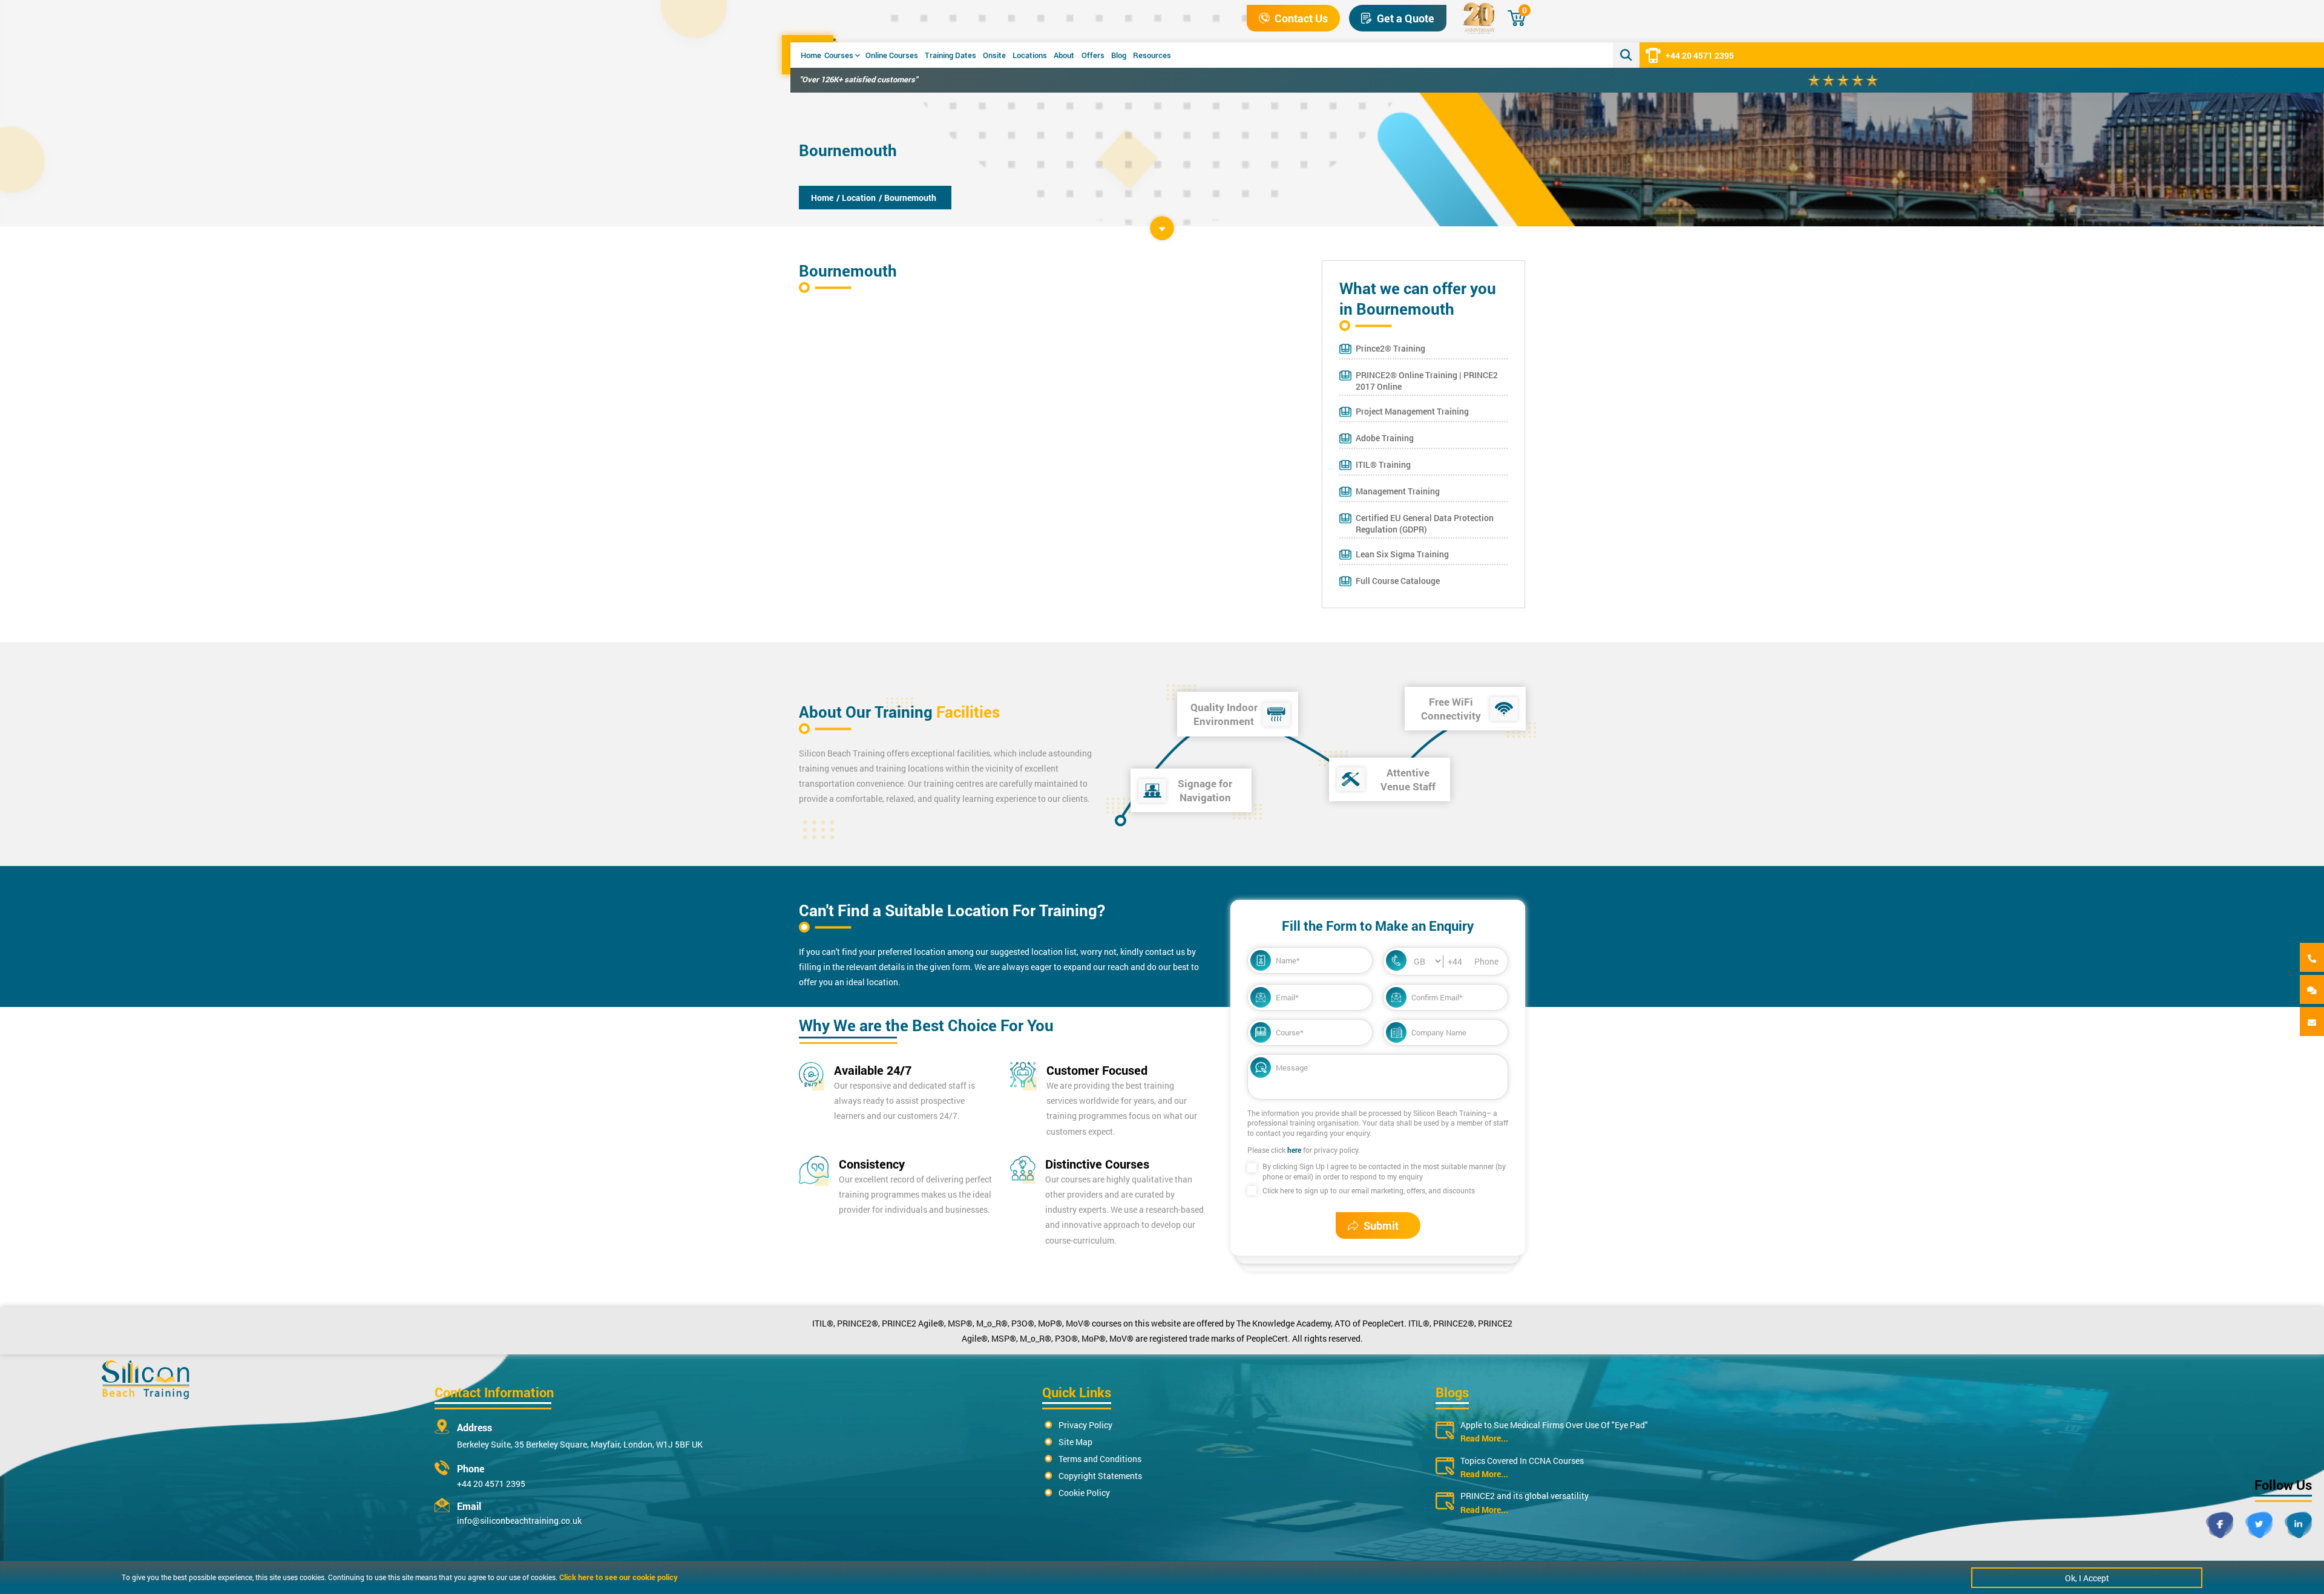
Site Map (1075, 1442)
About (1064, 55)
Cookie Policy (1084, 1493)
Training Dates (950, 55)
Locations (1030, 55)
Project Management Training (1412, 411)
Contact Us (1301, 18)
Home (811, 55)
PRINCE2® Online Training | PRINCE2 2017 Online (1427, 381)
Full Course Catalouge (1398, 581)
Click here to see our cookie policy (619, 1577)
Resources (1152, 55)
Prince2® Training (1390, 348)
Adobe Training (1385, 438)
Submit (1381, 1225)
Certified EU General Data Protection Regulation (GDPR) (1425, 523)
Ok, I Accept (2087, 1578)
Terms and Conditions (1100, 1459)
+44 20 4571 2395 (1700, 55)
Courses (839, 55)
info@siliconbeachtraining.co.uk (519, 1520)
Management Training (1398, 491)
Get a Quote (1406, 18)
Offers (1093, 55)
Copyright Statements (1100, 1476)
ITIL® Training (1383, 464)
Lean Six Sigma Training (1402, 554)
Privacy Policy (1085, 1425)
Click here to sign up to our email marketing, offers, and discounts (1369, 1190)
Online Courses (892, 55)
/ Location (856, 198)
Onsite (994, 55)
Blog (1119, 55)
